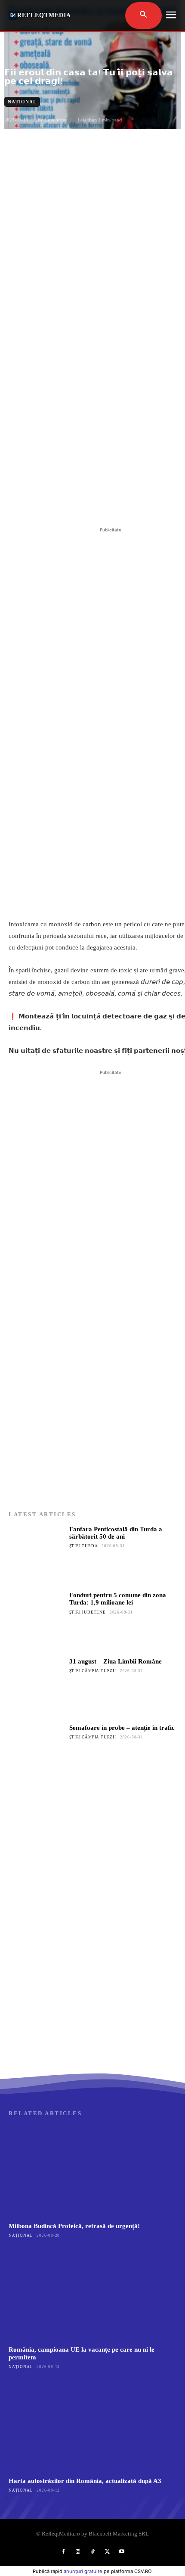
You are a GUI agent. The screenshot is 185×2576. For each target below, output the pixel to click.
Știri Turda (84, 1546)
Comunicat (56, 120)
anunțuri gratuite (83, 2571)
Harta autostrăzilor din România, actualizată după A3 (85, 2481)
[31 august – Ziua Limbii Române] (36, 1686)
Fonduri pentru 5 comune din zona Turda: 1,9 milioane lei (118, 1599)
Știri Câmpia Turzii (93, 1671)
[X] (64, 504)
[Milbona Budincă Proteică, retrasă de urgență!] (92, 2171)
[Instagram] (78, 2552)
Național (22, 102)
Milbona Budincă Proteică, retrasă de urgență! (74, 2226)
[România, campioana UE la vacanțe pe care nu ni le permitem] (92, 2295)
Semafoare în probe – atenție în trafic (122, 1728)
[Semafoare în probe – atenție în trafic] (36, 1752)
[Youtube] (122, 2552)
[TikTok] (92, 2552)
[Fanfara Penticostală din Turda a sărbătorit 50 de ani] (36, 1553)
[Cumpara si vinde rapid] (92, 1986)
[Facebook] (44, 504)
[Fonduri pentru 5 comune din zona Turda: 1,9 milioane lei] (36, 1619)
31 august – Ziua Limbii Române (116, 1661)
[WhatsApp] (104, 504)
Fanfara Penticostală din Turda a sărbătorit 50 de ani (116, 1533)
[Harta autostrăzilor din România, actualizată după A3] (92, 2426)
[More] (124, 504)
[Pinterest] (84, 504)
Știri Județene (88, 1612)
